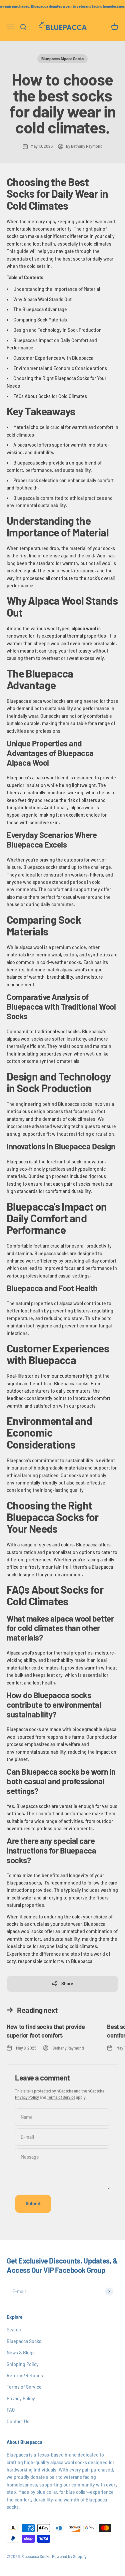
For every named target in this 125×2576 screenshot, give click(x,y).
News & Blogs (21, 2353)
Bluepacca (82, 1961)
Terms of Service (61, 2097)
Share (67, 1983)
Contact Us (18, 2421)
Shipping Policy (23, 2364)
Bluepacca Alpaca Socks (62, 59)
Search (14, 2330)
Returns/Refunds (25, 2376)
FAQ (11, 2410)
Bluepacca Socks (24, 2341)
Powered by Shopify (69, 2556)
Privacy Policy (27, 2097)
